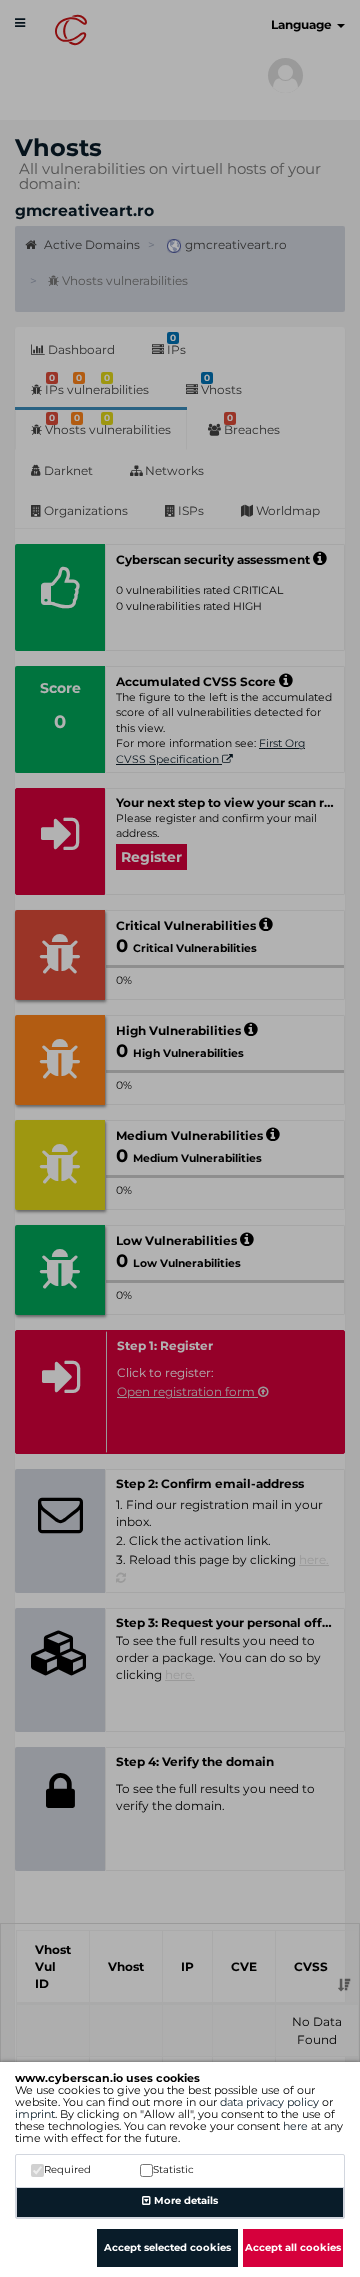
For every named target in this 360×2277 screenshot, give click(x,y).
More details (184, 2200)
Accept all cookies (293, 2247)
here (295, 2126)
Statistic (173, 2169)
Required (67, 2169)
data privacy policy (269, 2102)
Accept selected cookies (167, 2247)
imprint (35, 2114)
